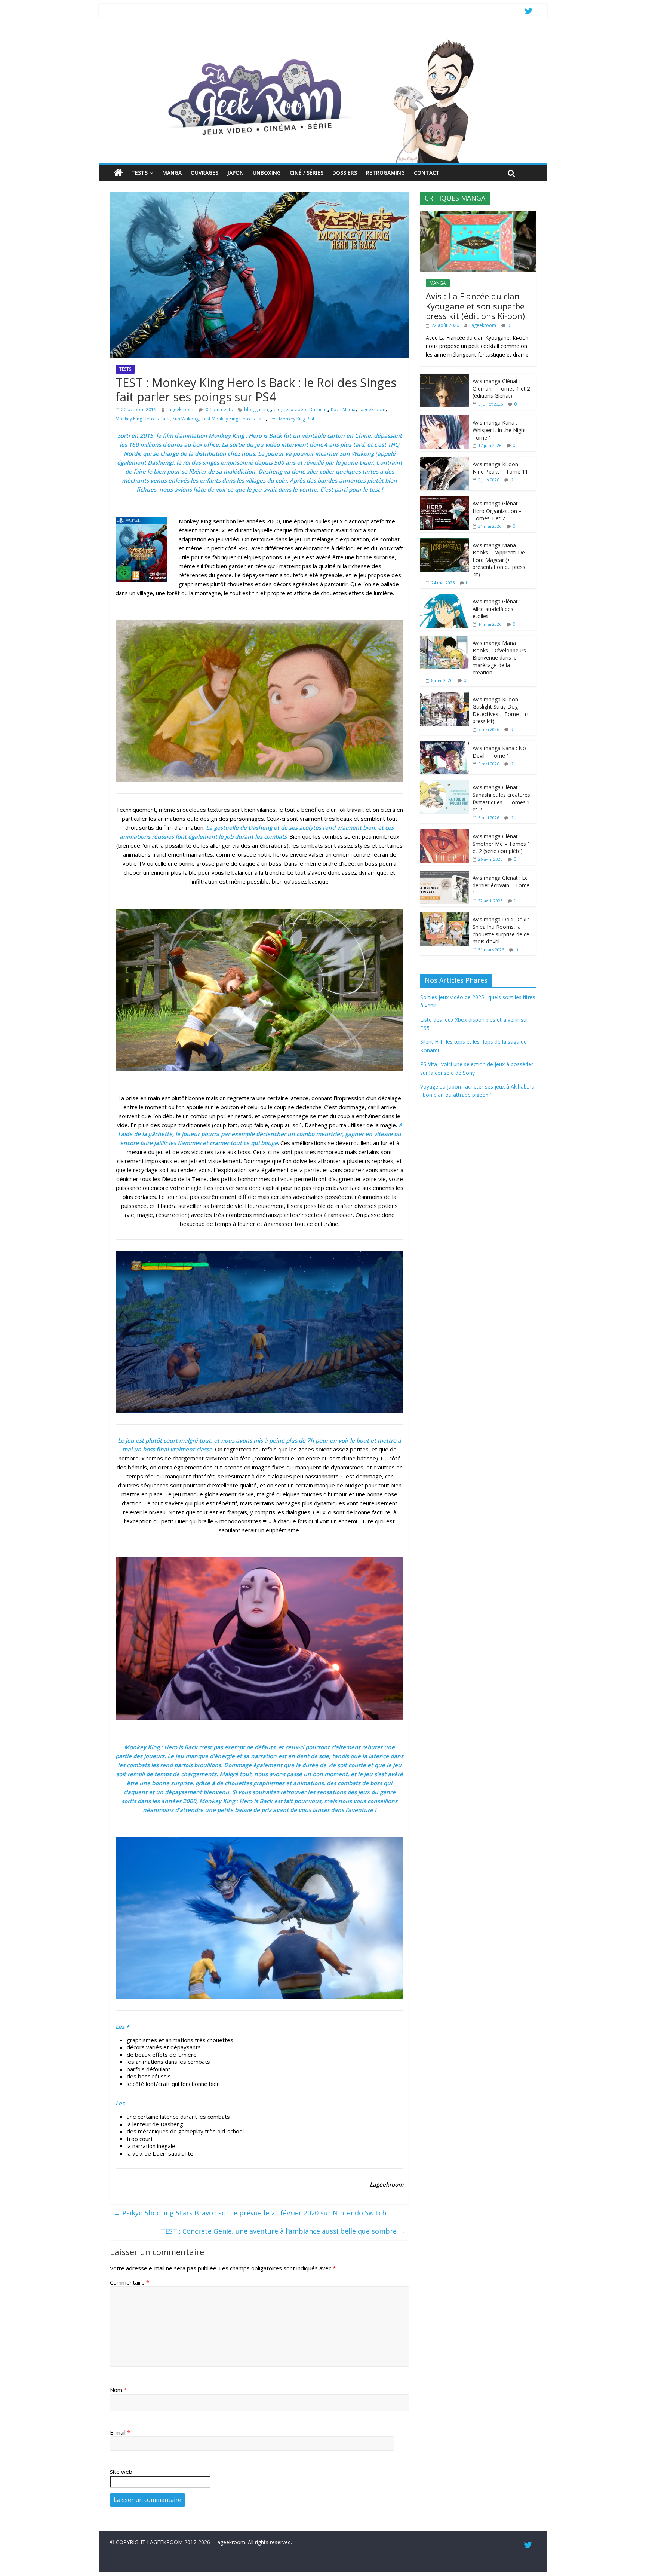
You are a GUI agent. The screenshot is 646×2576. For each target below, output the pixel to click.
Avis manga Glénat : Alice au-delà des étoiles (496, 609)
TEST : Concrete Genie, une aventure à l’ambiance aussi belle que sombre (283, 2231)
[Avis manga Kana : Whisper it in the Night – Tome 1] (444, 419)
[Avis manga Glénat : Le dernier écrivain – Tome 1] (444, 874)
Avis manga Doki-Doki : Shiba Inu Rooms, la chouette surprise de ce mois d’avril (501, 930)
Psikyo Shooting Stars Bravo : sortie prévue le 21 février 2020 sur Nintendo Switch (250, 2213)
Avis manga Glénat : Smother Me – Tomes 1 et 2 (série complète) (502, 844)
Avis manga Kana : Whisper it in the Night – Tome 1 (502, 430)
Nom (118, 2390)
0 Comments (219, 409)
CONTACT (427, 173)
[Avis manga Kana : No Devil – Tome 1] (444, 745)
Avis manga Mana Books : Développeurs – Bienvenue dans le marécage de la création (502, 657)
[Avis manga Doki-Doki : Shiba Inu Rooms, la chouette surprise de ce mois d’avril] (444, 916)
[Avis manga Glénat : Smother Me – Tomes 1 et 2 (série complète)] (444, 833)
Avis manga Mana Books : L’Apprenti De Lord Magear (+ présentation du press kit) (499, 560)
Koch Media (343, 409)
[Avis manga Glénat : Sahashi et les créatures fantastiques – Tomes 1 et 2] (444, 784)
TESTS (139, 173)
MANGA (172, 173)
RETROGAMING (385, 173)
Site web (121, 2472)
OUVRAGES (204, 173)
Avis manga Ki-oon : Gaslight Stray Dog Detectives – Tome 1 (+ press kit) (501, 710)
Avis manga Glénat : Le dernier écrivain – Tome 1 (501, 885)
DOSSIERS (345, 173)
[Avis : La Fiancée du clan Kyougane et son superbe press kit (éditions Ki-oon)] (478, 215)
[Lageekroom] (323, 39)
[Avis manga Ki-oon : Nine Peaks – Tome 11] (444, 461)
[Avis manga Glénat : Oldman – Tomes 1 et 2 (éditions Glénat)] (444, 378)
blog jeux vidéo (290, 409)
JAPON (236, 173)
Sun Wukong (186, 419)
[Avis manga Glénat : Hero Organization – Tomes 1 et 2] (444, 500)
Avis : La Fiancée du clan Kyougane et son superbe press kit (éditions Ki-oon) (475, 306)
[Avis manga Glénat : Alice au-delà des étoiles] (444, 598)
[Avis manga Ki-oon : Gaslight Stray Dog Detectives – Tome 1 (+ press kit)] (444, 696)
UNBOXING (267, 173)
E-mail (120, 2432)
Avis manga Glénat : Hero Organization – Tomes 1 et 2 (497, 511)
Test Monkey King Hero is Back (234, 419)
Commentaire (130, 2282)
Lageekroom (180, 409)
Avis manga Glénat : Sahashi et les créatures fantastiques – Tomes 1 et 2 (501, 798)
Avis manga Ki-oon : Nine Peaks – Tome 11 (500, 468)
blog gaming (257, 409)
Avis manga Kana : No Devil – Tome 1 (499, 752)
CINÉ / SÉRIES (307, 173)
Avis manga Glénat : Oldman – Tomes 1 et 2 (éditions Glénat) (501, 388)
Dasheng (319, 409)
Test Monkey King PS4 (291, 419)
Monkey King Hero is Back (143, 419)
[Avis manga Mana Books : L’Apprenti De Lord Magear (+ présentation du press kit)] (444, 542)
